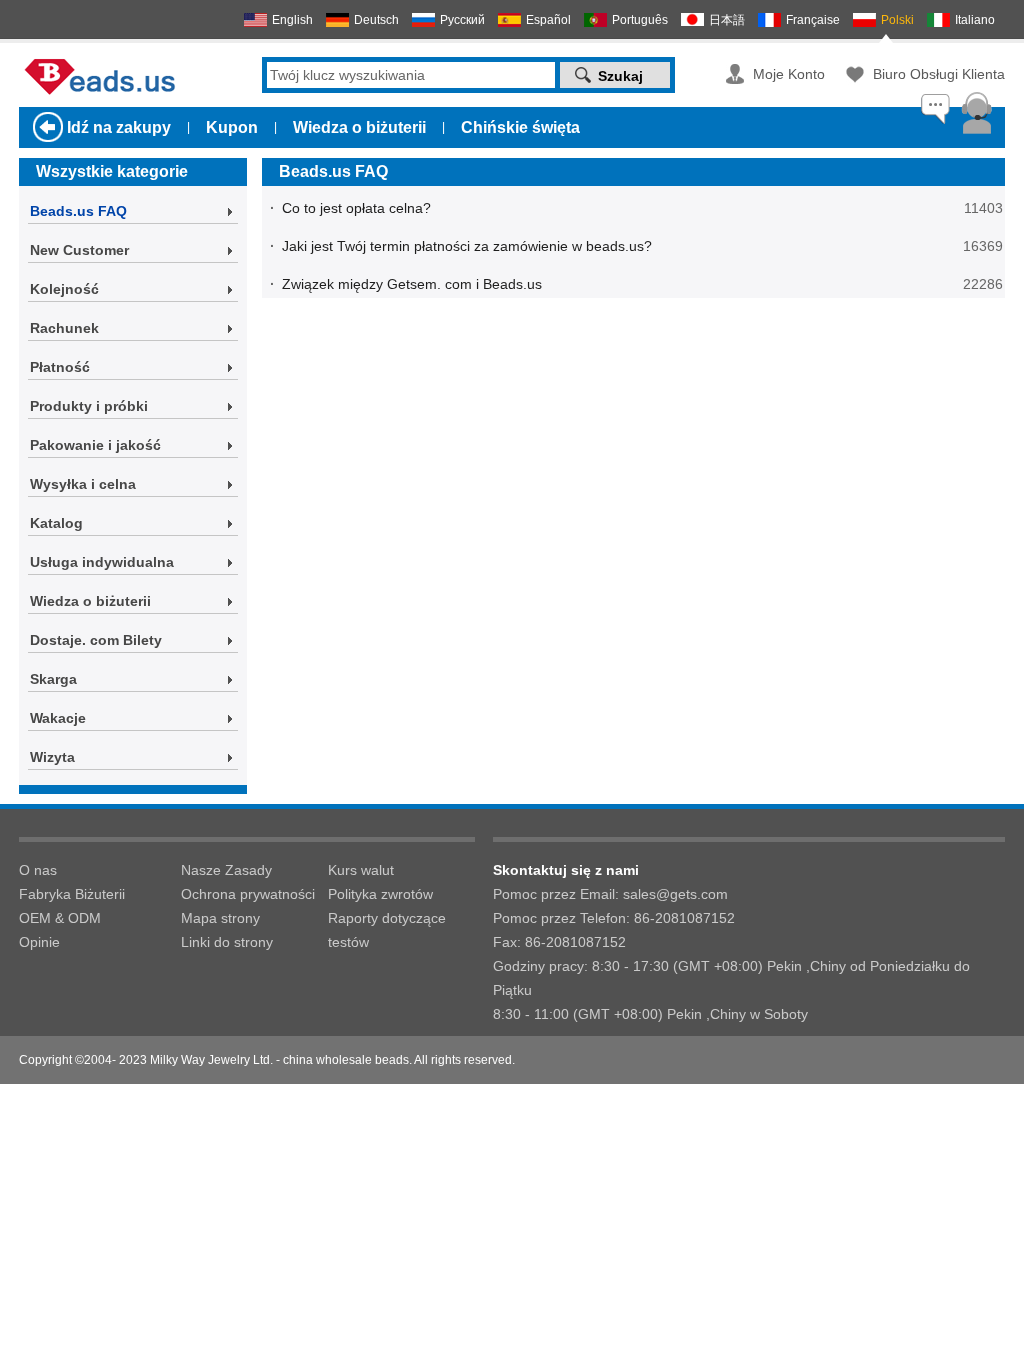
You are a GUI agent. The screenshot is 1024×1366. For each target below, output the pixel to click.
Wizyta (52, 757)
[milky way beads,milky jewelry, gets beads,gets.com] (104, 94)
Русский (462, 20)
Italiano (975, 20)
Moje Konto (789, 74)
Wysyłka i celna (83, 484)
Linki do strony (227, 942)
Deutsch (376, 20)
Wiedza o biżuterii (359, 127)
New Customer (79, 250)
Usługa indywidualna (102, 562)
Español (548, 20)
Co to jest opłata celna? (356, 208)
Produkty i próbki (89, 406)
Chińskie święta (520, 127)
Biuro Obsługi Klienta (939, 74)
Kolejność (64, 289)
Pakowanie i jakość (95, 445)
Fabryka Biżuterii (72, 894)
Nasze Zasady (226, 870)
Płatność (60, 367)
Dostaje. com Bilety (96, 640)
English (292, 20)
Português (640, 20)
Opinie (39, 942)
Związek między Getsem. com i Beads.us (412, 284)
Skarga (53, 679)
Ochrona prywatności (248, 894)
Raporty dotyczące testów (387, 930)
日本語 (727, 20)
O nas (38, 870)
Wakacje (58, 718)
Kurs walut (361, 870)
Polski (897, 20)
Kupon (232, 127)
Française (813, 20)
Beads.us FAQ (78, 211)
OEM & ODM (60, 918)
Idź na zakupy (119, 127)
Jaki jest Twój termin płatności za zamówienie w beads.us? (467, 246)
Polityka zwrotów (380, 894)
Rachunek (64, 328)
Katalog (56, 523)
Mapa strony (220, 918)
